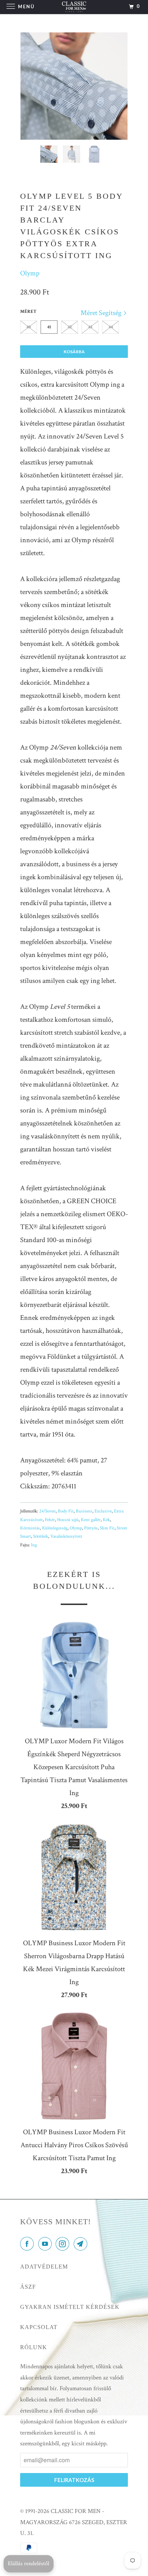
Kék (106, 1520)
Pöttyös (91, 1528)
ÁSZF (28, 2287)
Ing (34, 1545)
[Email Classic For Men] (82, 2245)
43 (90, 327)
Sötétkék (41, 1536)
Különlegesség (55, 1528)
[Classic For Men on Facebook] (28, 2245)
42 (70, 327)
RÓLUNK (34, 2347)
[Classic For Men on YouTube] (46, 2245)
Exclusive (103, 1511)
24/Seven (47, 1511)
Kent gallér (91, 1520)
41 (49, 327)
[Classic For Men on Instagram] (64, 2245)
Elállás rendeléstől (29, 2564)
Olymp (30, 273)
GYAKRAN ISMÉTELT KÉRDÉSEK (70, 2307)
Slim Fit (107, 1528)
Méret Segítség (102, 313)
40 (29, 327)
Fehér (50, 1520)
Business (84, 1511)
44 (111, 327)
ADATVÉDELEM (44, 2267)
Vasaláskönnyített (66, 1536)
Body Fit (66, 1511)
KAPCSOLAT (39, 2327)
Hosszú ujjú (68, 1520)
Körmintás (30, 1528)
